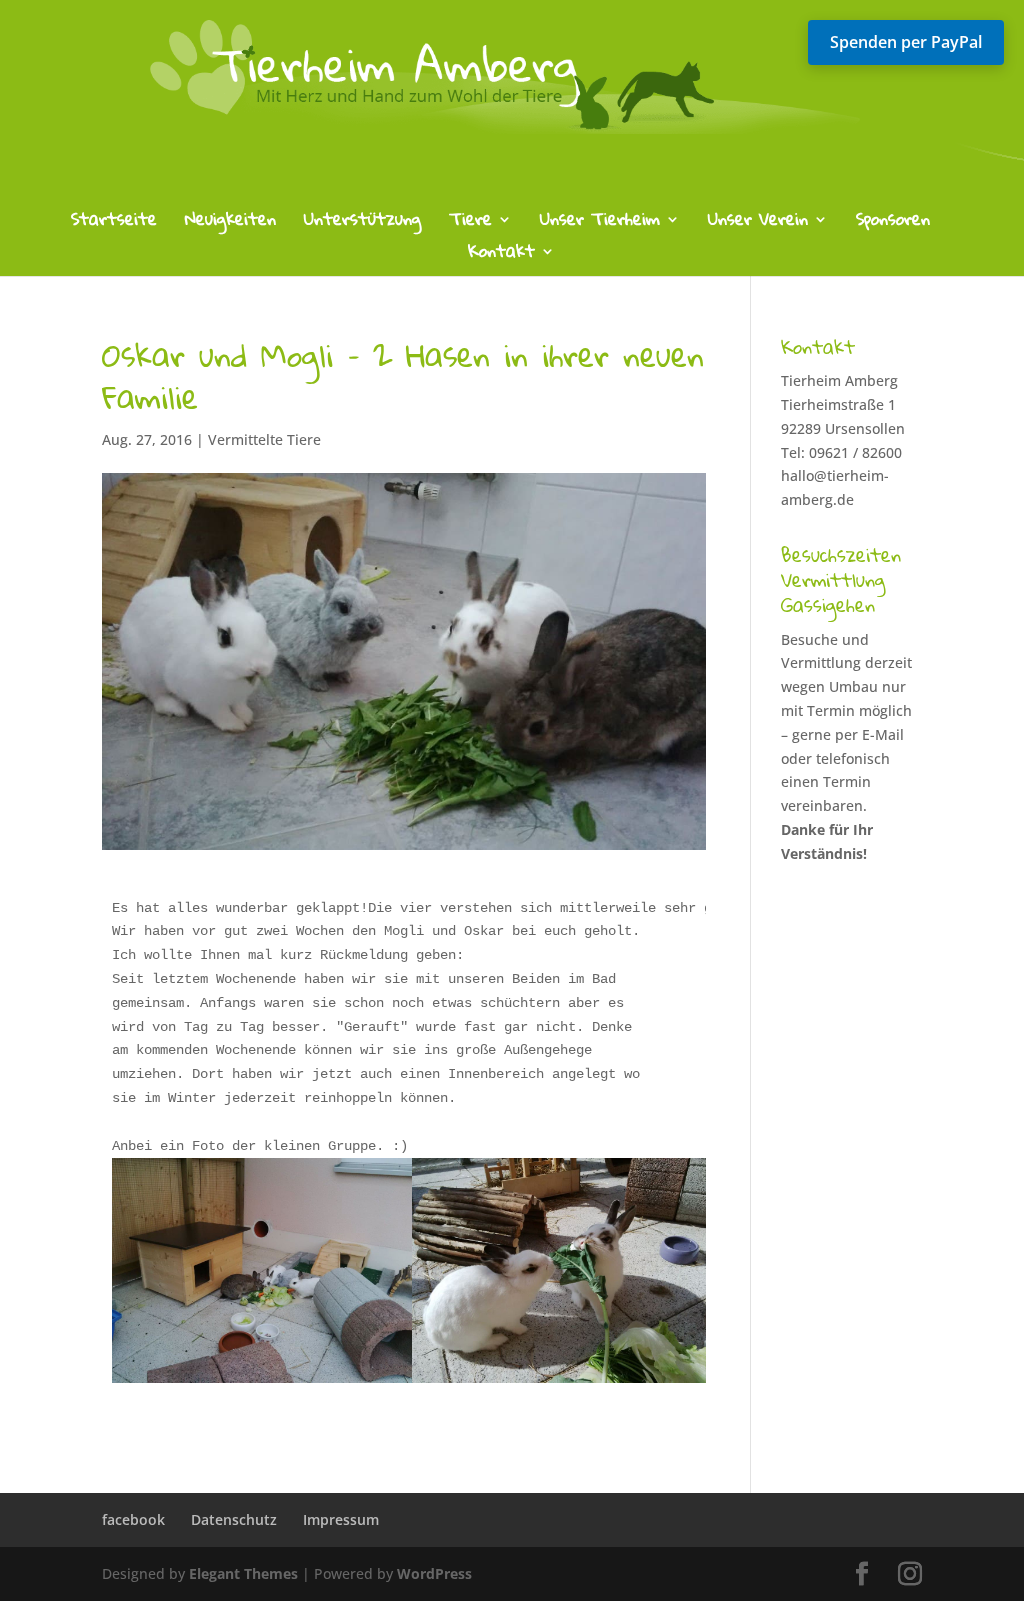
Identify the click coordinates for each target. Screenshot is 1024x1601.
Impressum (341, 1519)
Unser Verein (758, 223)
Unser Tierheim (600, 223)
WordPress (434, 1573)
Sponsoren (893, 223)
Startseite (114, 223)
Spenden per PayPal (906, 42)
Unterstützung (362, 223)
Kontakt (501, 255)
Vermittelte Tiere (264, 439)
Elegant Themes (243, 1573)
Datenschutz (234, 1519)
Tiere (470, 223)
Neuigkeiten (230, 223)
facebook (133, 1519)
